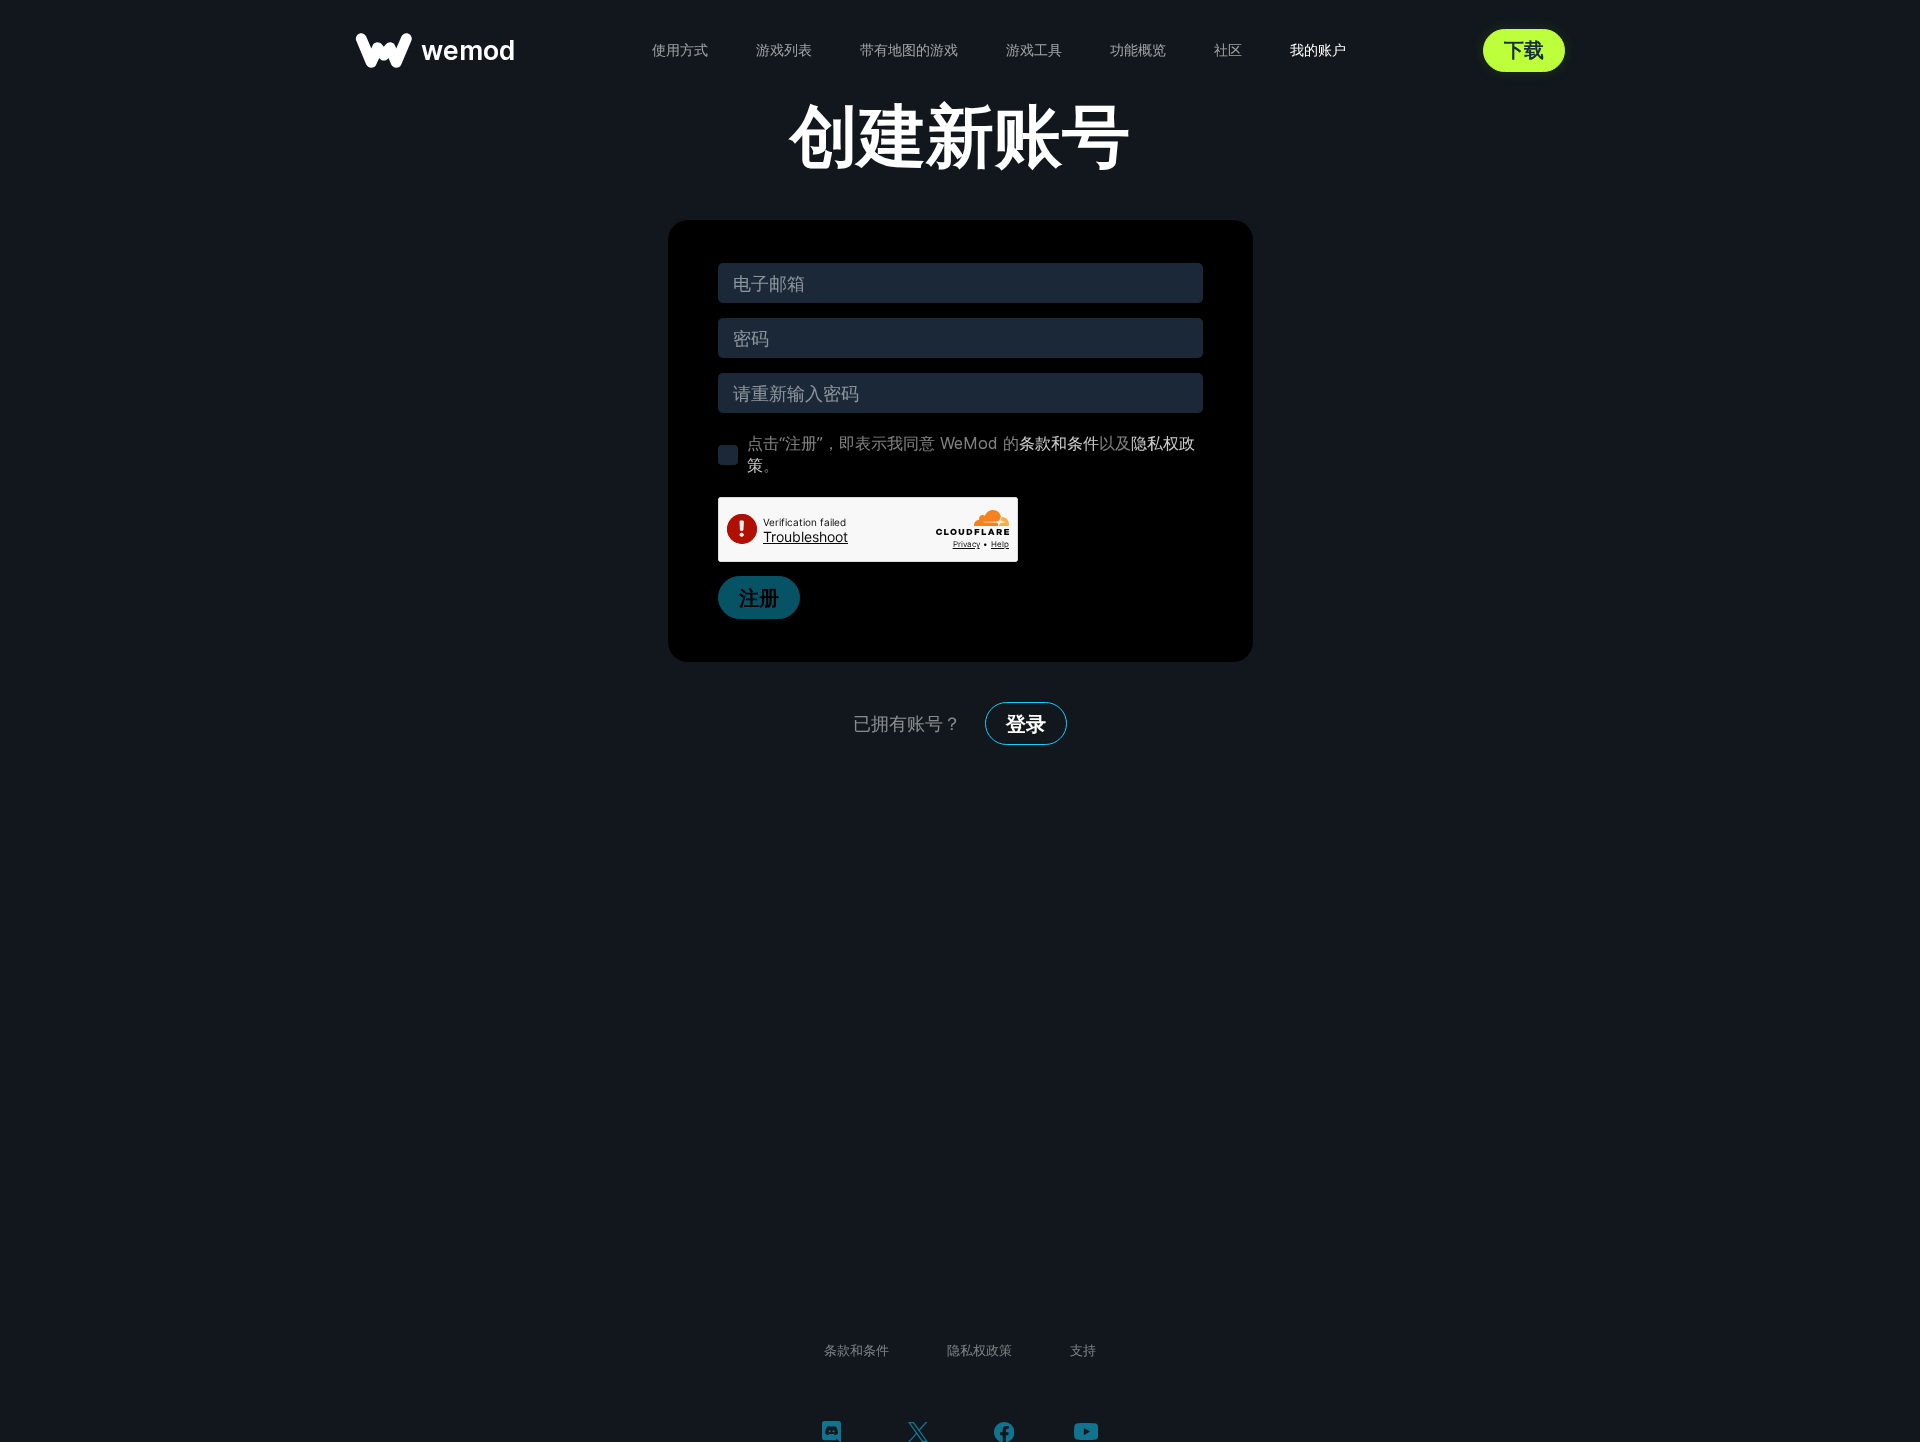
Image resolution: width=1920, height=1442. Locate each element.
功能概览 (1138, 49)
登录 (1026, 724)
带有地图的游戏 (909, 49)
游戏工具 (1034, 49)
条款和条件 (1059, 443)
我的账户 (1318, 49)
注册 (759, 598)
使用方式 (680, 49)
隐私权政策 (979, 1350)
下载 (1524, 50)
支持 (1083, 1350)
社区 (1228, 49)
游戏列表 (784, 49)
